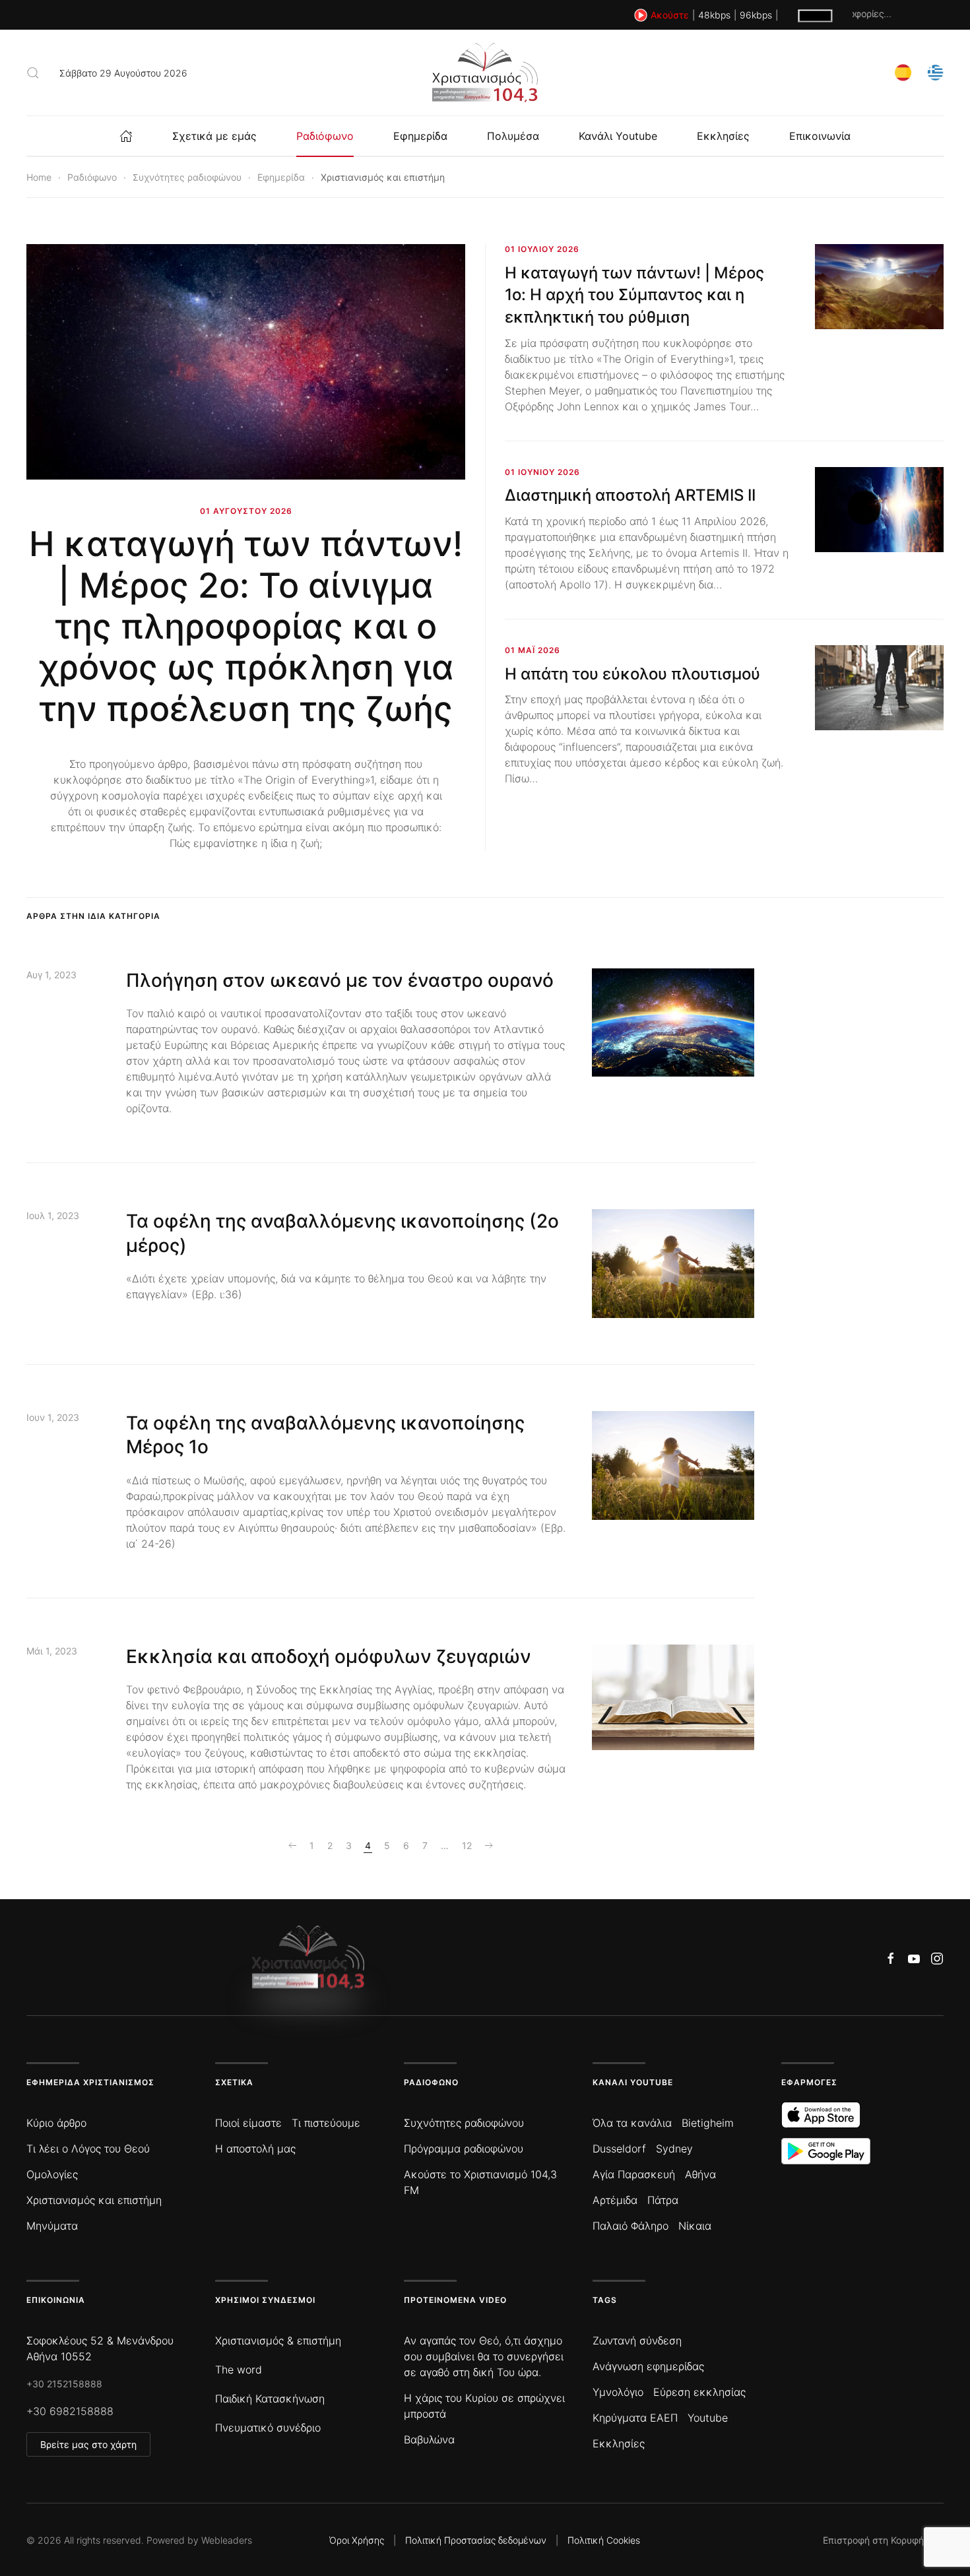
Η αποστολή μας (255, 2149)
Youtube (708, 2418)
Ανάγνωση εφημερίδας (648, 2366)
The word (239, 2370)
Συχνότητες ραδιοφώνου (464, 2123)
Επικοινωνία (820, 136)
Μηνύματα (52, 2226)
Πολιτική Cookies (604, 2540)
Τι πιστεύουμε (326, 2123)
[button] (33, 73)
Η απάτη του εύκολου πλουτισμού (632, 674)
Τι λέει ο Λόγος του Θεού (88, 2149)
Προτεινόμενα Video (455, 2300)
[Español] (903, 72)
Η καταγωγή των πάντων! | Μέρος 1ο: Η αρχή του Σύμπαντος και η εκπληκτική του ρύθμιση (634, 295)
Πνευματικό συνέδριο (268, 2428)
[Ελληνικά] (935, 72)
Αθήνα (700, 2174)
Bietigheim (708, 2123)
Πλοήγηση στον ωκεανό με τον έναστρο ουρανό (340, 980)
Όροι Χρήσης (357, 2540)
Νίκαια (695, 2226)
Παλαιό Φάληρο (630, 2226)
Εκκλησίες (723, 136)
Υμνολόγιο (618, 2392)
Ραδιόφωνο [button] (325, 136)
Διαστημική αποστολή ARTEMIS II (630, 495)
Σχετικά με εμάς (214, 136)
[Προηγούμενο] (292, 1846)
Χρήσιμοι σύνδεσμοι (265, 2300)
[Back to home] (485, 73)
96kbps (756, 15)
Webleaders (227, 2540)
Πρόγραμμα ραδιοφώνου (464, 2149)
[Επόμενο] (489, 1846)
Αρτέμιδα (615, 2200)
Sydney (674, 2149)
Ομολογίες (52, 2174)
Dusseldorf (619, 2149)
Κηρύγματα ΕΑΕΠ (635, 2418)
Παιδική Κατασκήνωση (270, 2399)
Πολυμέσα (513, 136)
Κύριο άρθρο (56, 2123)
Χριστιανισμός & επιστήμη (278, 2340)
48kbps (714, 15)
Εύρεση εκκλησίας (699, 2392)
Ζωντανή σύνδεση (637, 2340)
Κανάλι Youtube (618, 136)
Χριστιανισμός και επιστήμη (94, 2200)
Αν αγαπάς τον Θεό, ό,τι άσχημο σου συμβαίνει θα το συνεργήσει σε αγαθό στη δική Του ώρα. (484, 2356)
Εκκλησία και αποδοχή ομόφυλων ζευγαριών (329, 1656)
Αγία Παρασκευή (634, 2174)
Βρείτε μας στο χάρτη (88, 2444)
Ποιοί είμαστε (248, 2123)
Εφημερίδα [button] (420, 136)
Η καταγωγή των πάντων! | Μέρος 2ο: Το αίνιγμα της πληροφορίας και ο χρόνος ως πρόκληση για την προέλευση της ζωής (246, 626)
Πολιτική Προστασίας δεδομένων (476, 2540)
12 (467, 1845)
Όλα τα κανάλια (632, 2123)
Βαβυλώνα (429, 2439)
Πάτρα (663, 2200)
